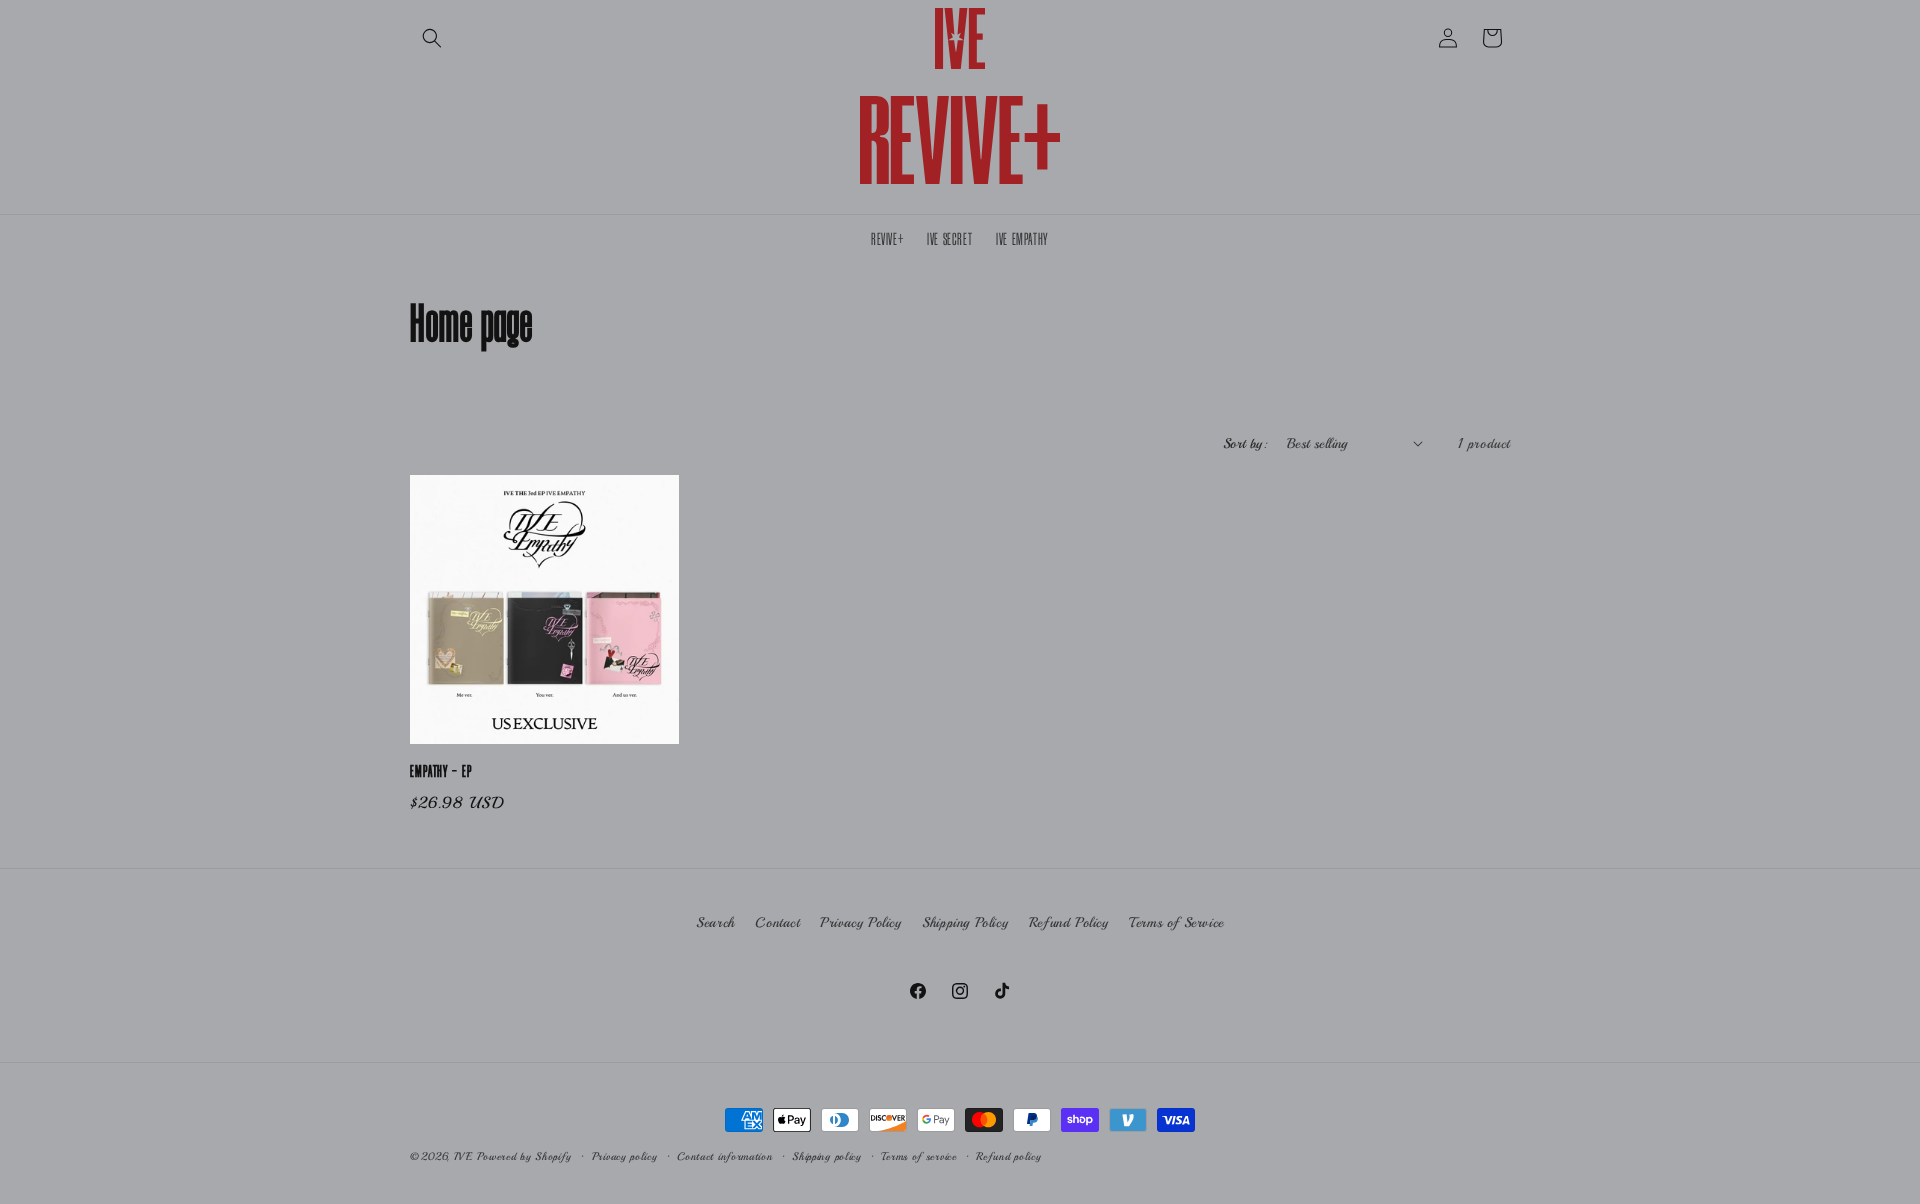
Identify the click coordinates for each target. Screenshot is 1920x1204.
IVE (463, 1156)
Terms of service (918, 1156)
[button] (432, 38)
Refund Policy (1069, 922)
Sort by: (1245, 443)
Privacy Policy (860, 922)
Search (715, 922)
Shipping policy (827, 1156)
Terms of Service (1176, 922)
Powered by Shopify (524, 1156)
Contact (777, 922)
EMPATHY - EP (441, 772)
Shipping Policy (965, 922)
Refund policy (1008, 1156)
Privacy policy (625, 1156)
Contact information (724, 1156)
